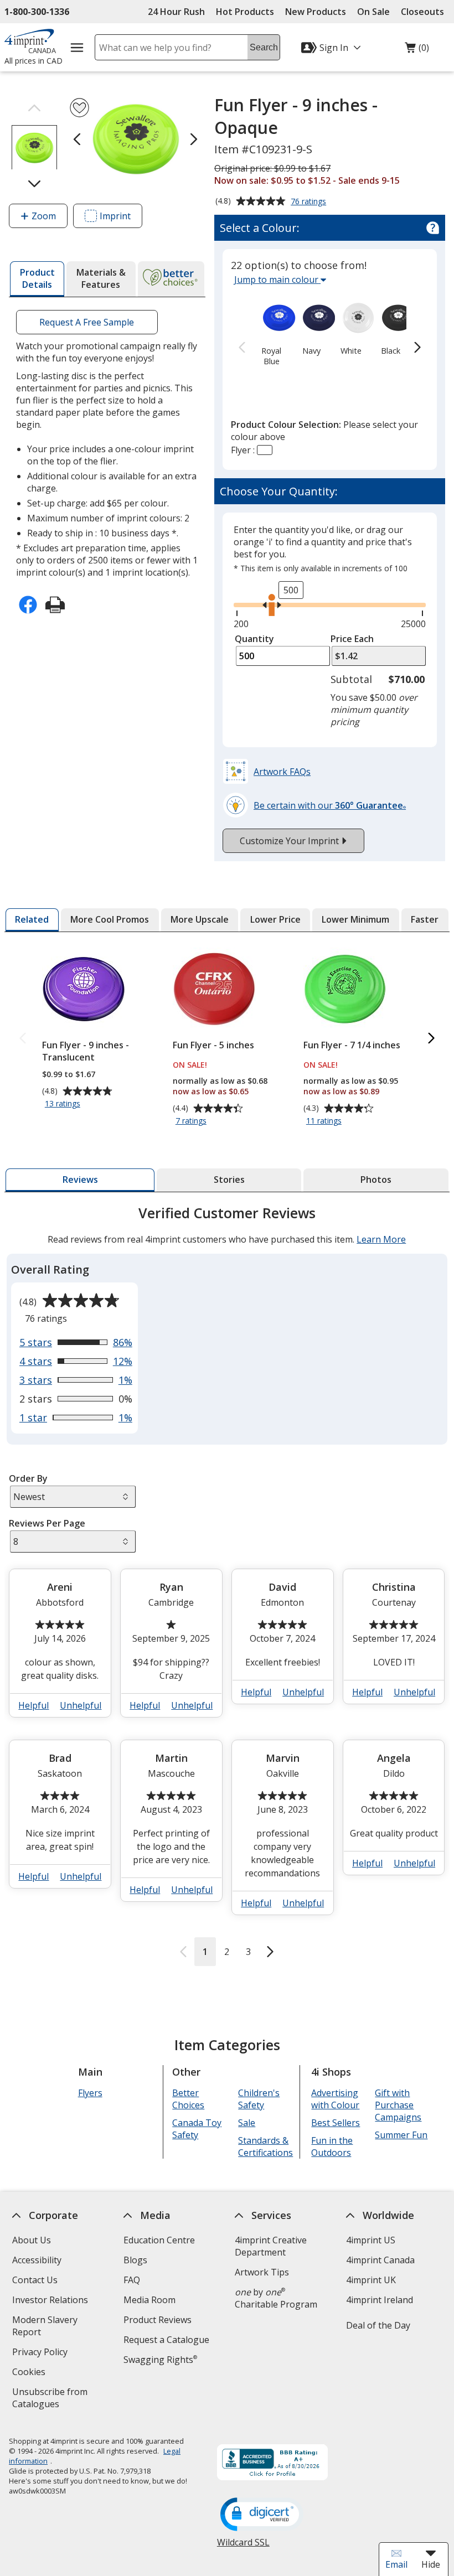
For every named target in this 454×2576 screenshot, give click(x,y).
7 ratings (192, 1121)
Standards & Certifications (266, 2146)
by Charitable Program (276, 2298)
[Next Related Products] (431, 1039)
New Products (316, 12)
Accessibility (37, 2260)
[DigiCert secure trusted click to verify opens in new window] (262, 2515)
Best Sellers (336, 2123)
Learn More (381, 1239)
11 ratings (325, 1121)
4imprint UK (371, 2280)
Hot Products (245, 12)
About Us (32, 2240)
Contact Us (35, 2280)
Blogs (135, 2260)
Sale (247, 2123)
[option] (272, 332)
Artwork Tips (262, 2272)
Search (264, 47)
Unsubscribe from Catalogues (53, 2399)
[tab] (37, 279)
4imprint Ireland (380, 2300)
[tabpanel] (227, 1585)
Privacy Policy (41, 2353)
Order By (28, 1478)
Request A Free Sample (87, 322)
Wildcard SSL (243, 2546)
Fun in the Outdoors (332, 2146)
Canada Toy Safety (197, 2129)
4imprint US (371, 2240)
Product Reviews (158, 2320)
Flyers (90, 2093)
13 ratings (64, 1104)
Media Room (149, 2300)
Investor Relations (51, 2301)
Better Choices (189, 2099)
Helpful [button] (34, 1705)
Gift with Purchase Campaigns (399, 2105)
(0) (417, 50)
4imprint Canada (380, 2260)
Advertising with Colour (336, 2099)
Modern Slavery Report (45, 2327)
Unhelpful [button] (81, 1705)
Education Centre (159, 2240)
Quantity (254, 639)
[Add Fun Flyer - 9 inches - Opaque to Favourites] (79, 108)
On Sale (373, 12)
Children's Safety (259, 2099)
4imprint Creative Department (271, 2246)
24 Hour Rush (176, 12)
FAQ (132, 2280)
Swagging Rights (160, 2360)
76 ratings (310, 202)
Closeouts (422, 12)
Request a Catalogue (166, 2340)
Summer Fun (402, 2135)
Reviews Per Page (47, 1523)
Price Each (352, 639)
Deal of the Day (378, 2325)
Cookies (30, 2373)
